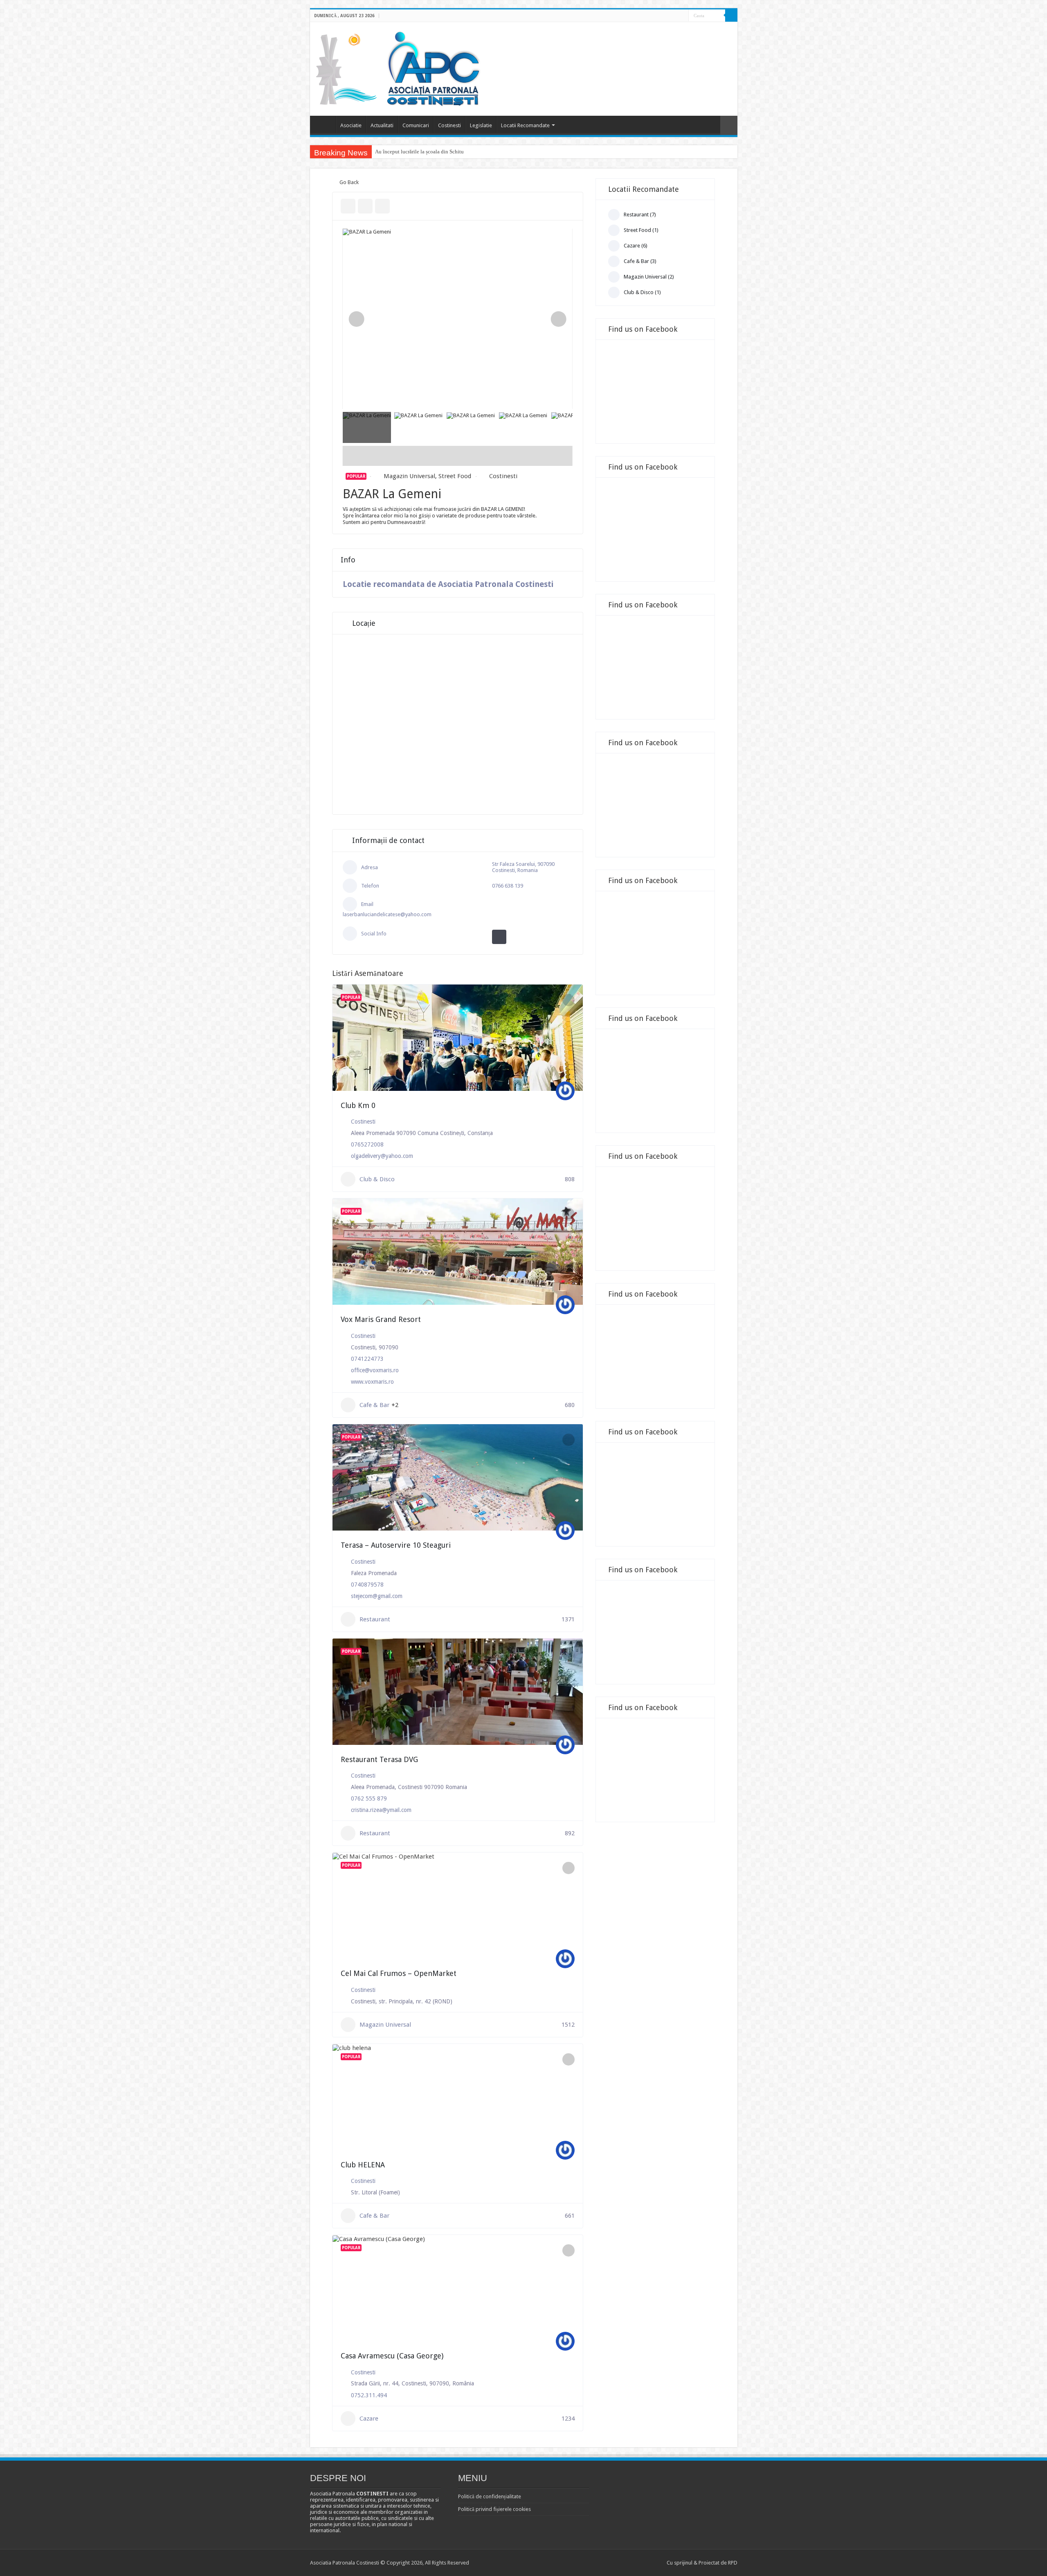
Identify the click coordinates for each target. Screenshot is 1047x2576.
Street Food (455, 476)
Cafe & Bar (374, 1405)
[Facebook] (675, 16)
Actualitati (382, 125)
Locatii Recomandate (525, 125)
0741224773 (367, 1359)
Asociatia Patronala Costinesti (325, 124)
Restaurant (375, 1619)
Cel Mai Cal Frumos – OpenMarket (399, 1973)
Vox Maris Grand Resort (381, 1319)
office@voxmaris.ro (375, 1370)
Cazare (369, 2419)
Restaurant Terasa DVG (379, 1759)
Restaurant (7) (640, 215)
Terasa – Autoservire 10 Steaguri (396, 1545)
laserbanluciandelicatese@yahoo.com (387, 914)
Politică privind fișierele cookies (494, 2509)
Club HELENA (363, 2165)
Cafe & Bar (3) (640, 261)
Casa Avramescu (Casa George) (392, 2356)
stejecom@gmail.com (377, 1596)
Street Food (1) (641, 230)
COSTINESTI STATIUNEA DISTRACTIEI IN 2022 (431, 152)
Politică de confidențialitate (490, 2496)
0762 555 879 (369, 1798)
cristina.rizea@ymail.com (381, 1810)
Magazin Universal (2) (649, 277)
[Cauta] (731, 16)
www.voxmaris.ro (372, 1382)
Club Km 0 (358, 1105)
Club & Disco (377, 1179)
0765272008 (367, 1144)
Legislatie (481, 125)
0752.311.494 (369, 2395)
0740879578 (367, 1585)
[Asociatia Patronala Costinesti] (400, 67)
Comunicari (416, 125)
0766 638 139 (508, 886)
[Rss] (667, 16)
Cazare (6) (636, 246)
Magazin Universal (409, 476)
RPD (733, 2563)
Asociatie (351, 125)
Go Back (349, 182)
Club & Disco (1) (642, 292)
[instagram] (682, 16)
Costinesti (449, 125)
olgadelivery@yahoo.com (382, 1156)
